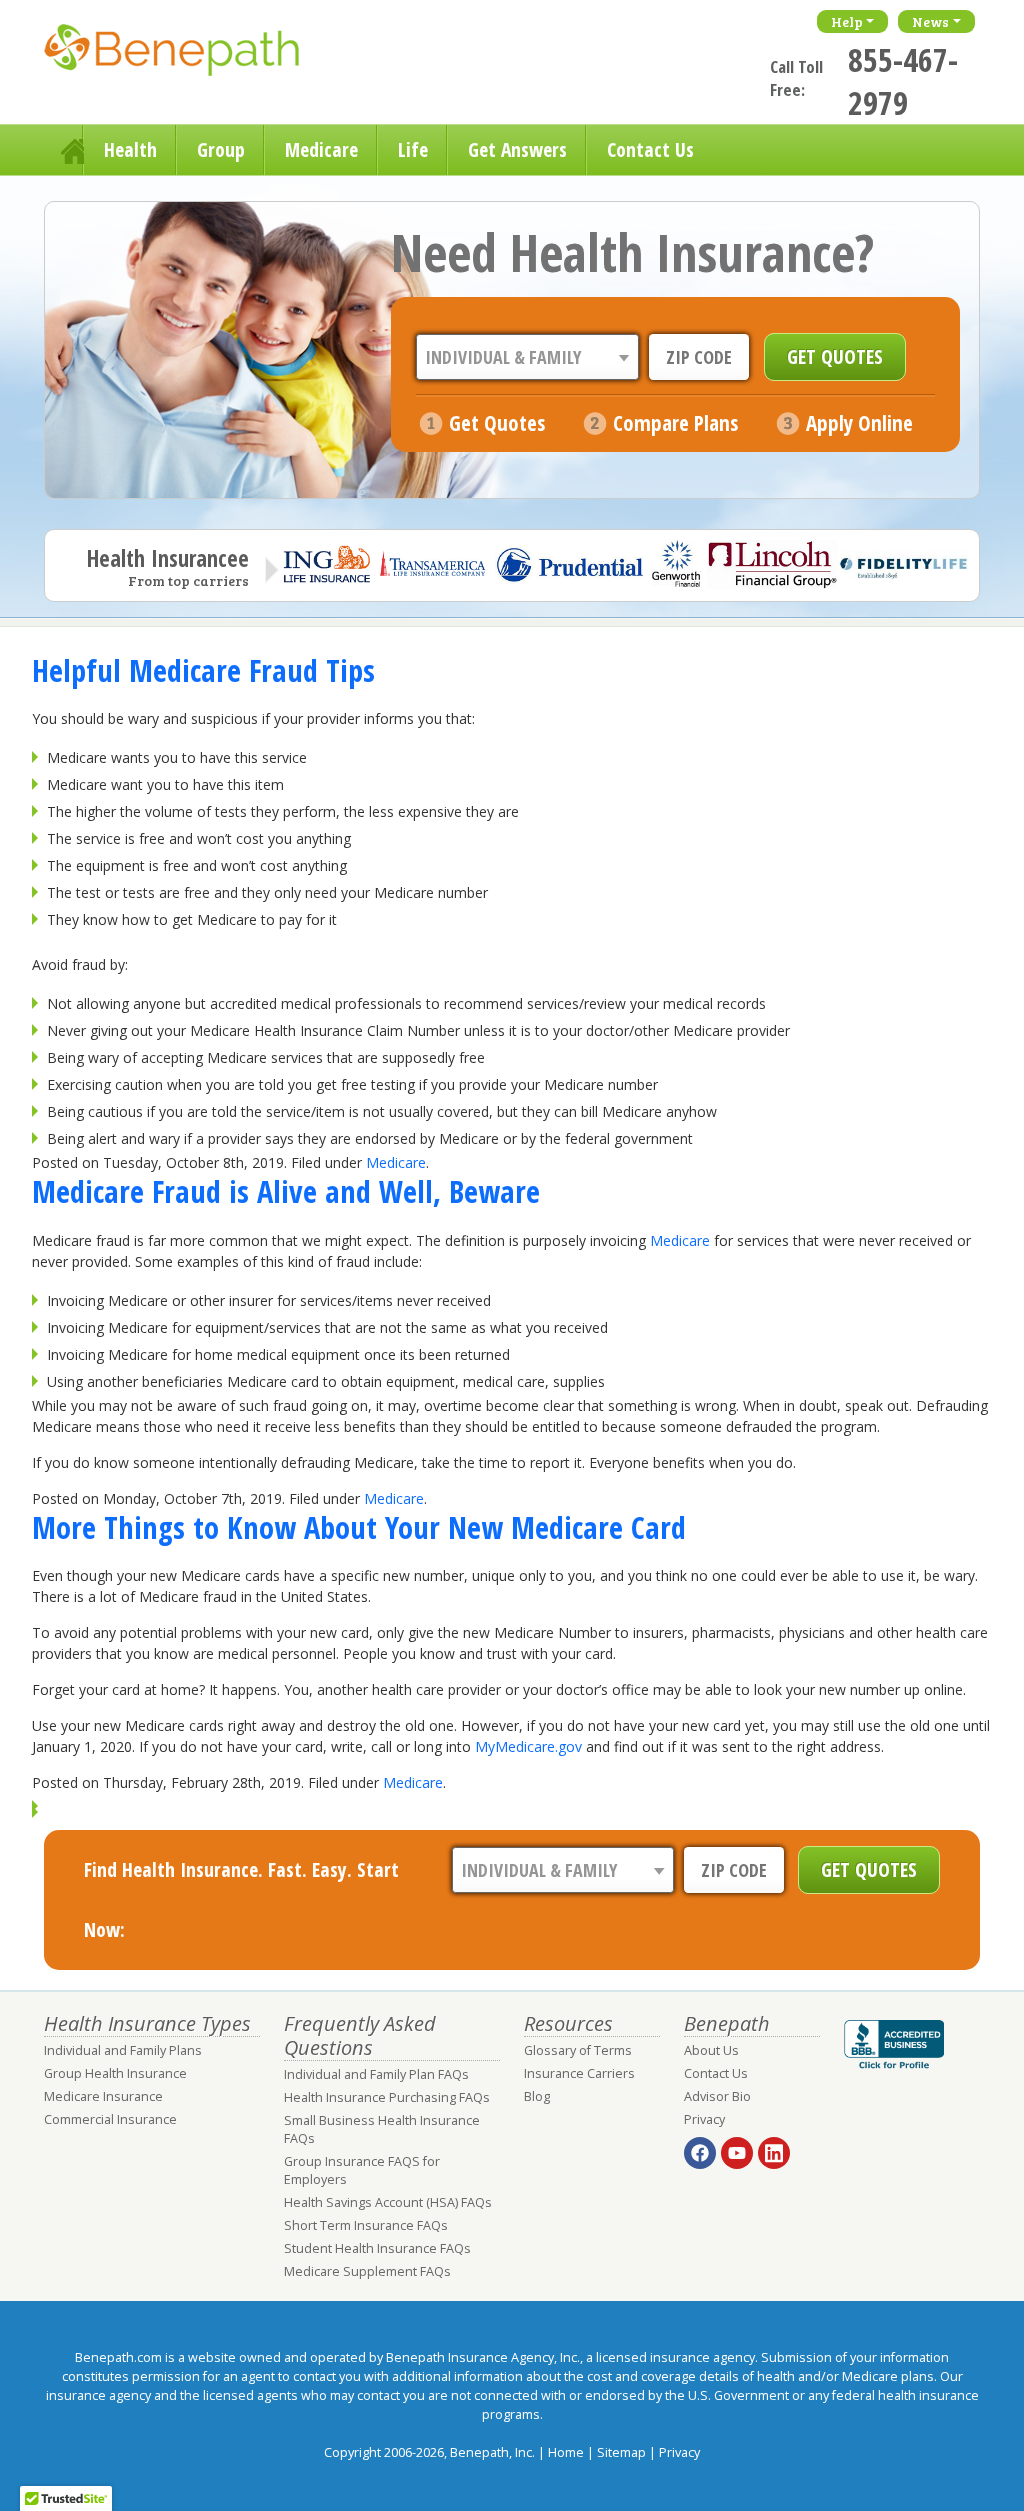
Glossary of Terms (578, 2050)
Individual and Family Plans (123, 2050)
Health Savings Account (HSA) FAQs (388, 2202)
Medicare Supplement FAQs (367, 2271)
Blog (537, 2096)
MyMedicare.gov (528, 1746)
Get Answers (517, 149)
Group (221, 149)
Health (130, 149)
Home (64, 150)
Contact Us (650, 149)
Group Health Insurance (115, 2073)
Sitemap (621, 2452)
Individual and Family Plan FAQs (376, 2074)
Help (847, 21)
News (930, 21)
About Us (711, 2050)
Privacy (704, 2119)
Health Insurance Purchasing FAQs (387, 2097)
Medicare (321, 149)
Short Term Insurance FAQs (366, 2225)
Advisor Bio (717, 2096)
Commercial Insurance (110, 2119)
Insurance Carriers (579, 2073)
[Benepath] (194, 55)
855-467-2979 (903, 81)
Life (413, 149)
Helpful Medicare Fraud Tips (203, 670)
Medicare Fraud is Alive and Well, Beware (286, 1191)
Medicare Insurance (103, 2096)
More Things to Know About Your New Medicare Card (359, 1527)
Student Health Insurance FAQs (377, 2248)
